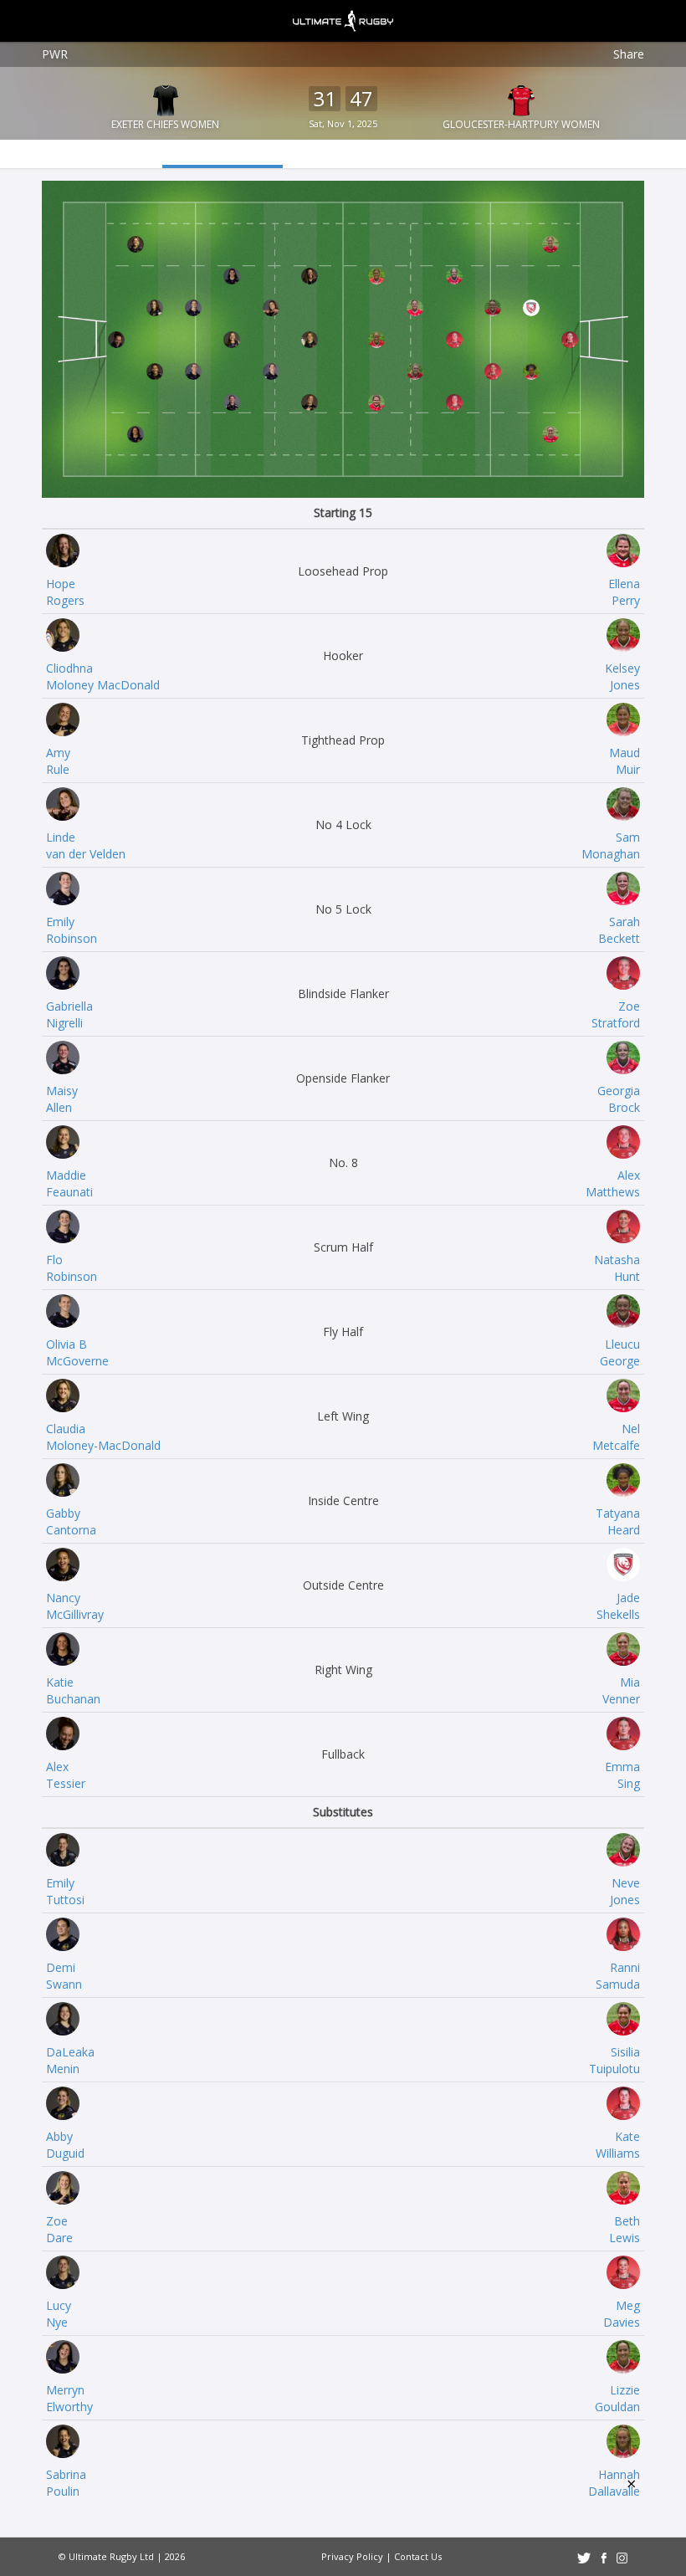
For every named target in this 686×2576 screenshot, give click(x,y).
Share (629, 54)
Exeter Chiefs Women (165, 124)
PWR (55, 54)
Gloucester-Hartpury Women (521, 124)
